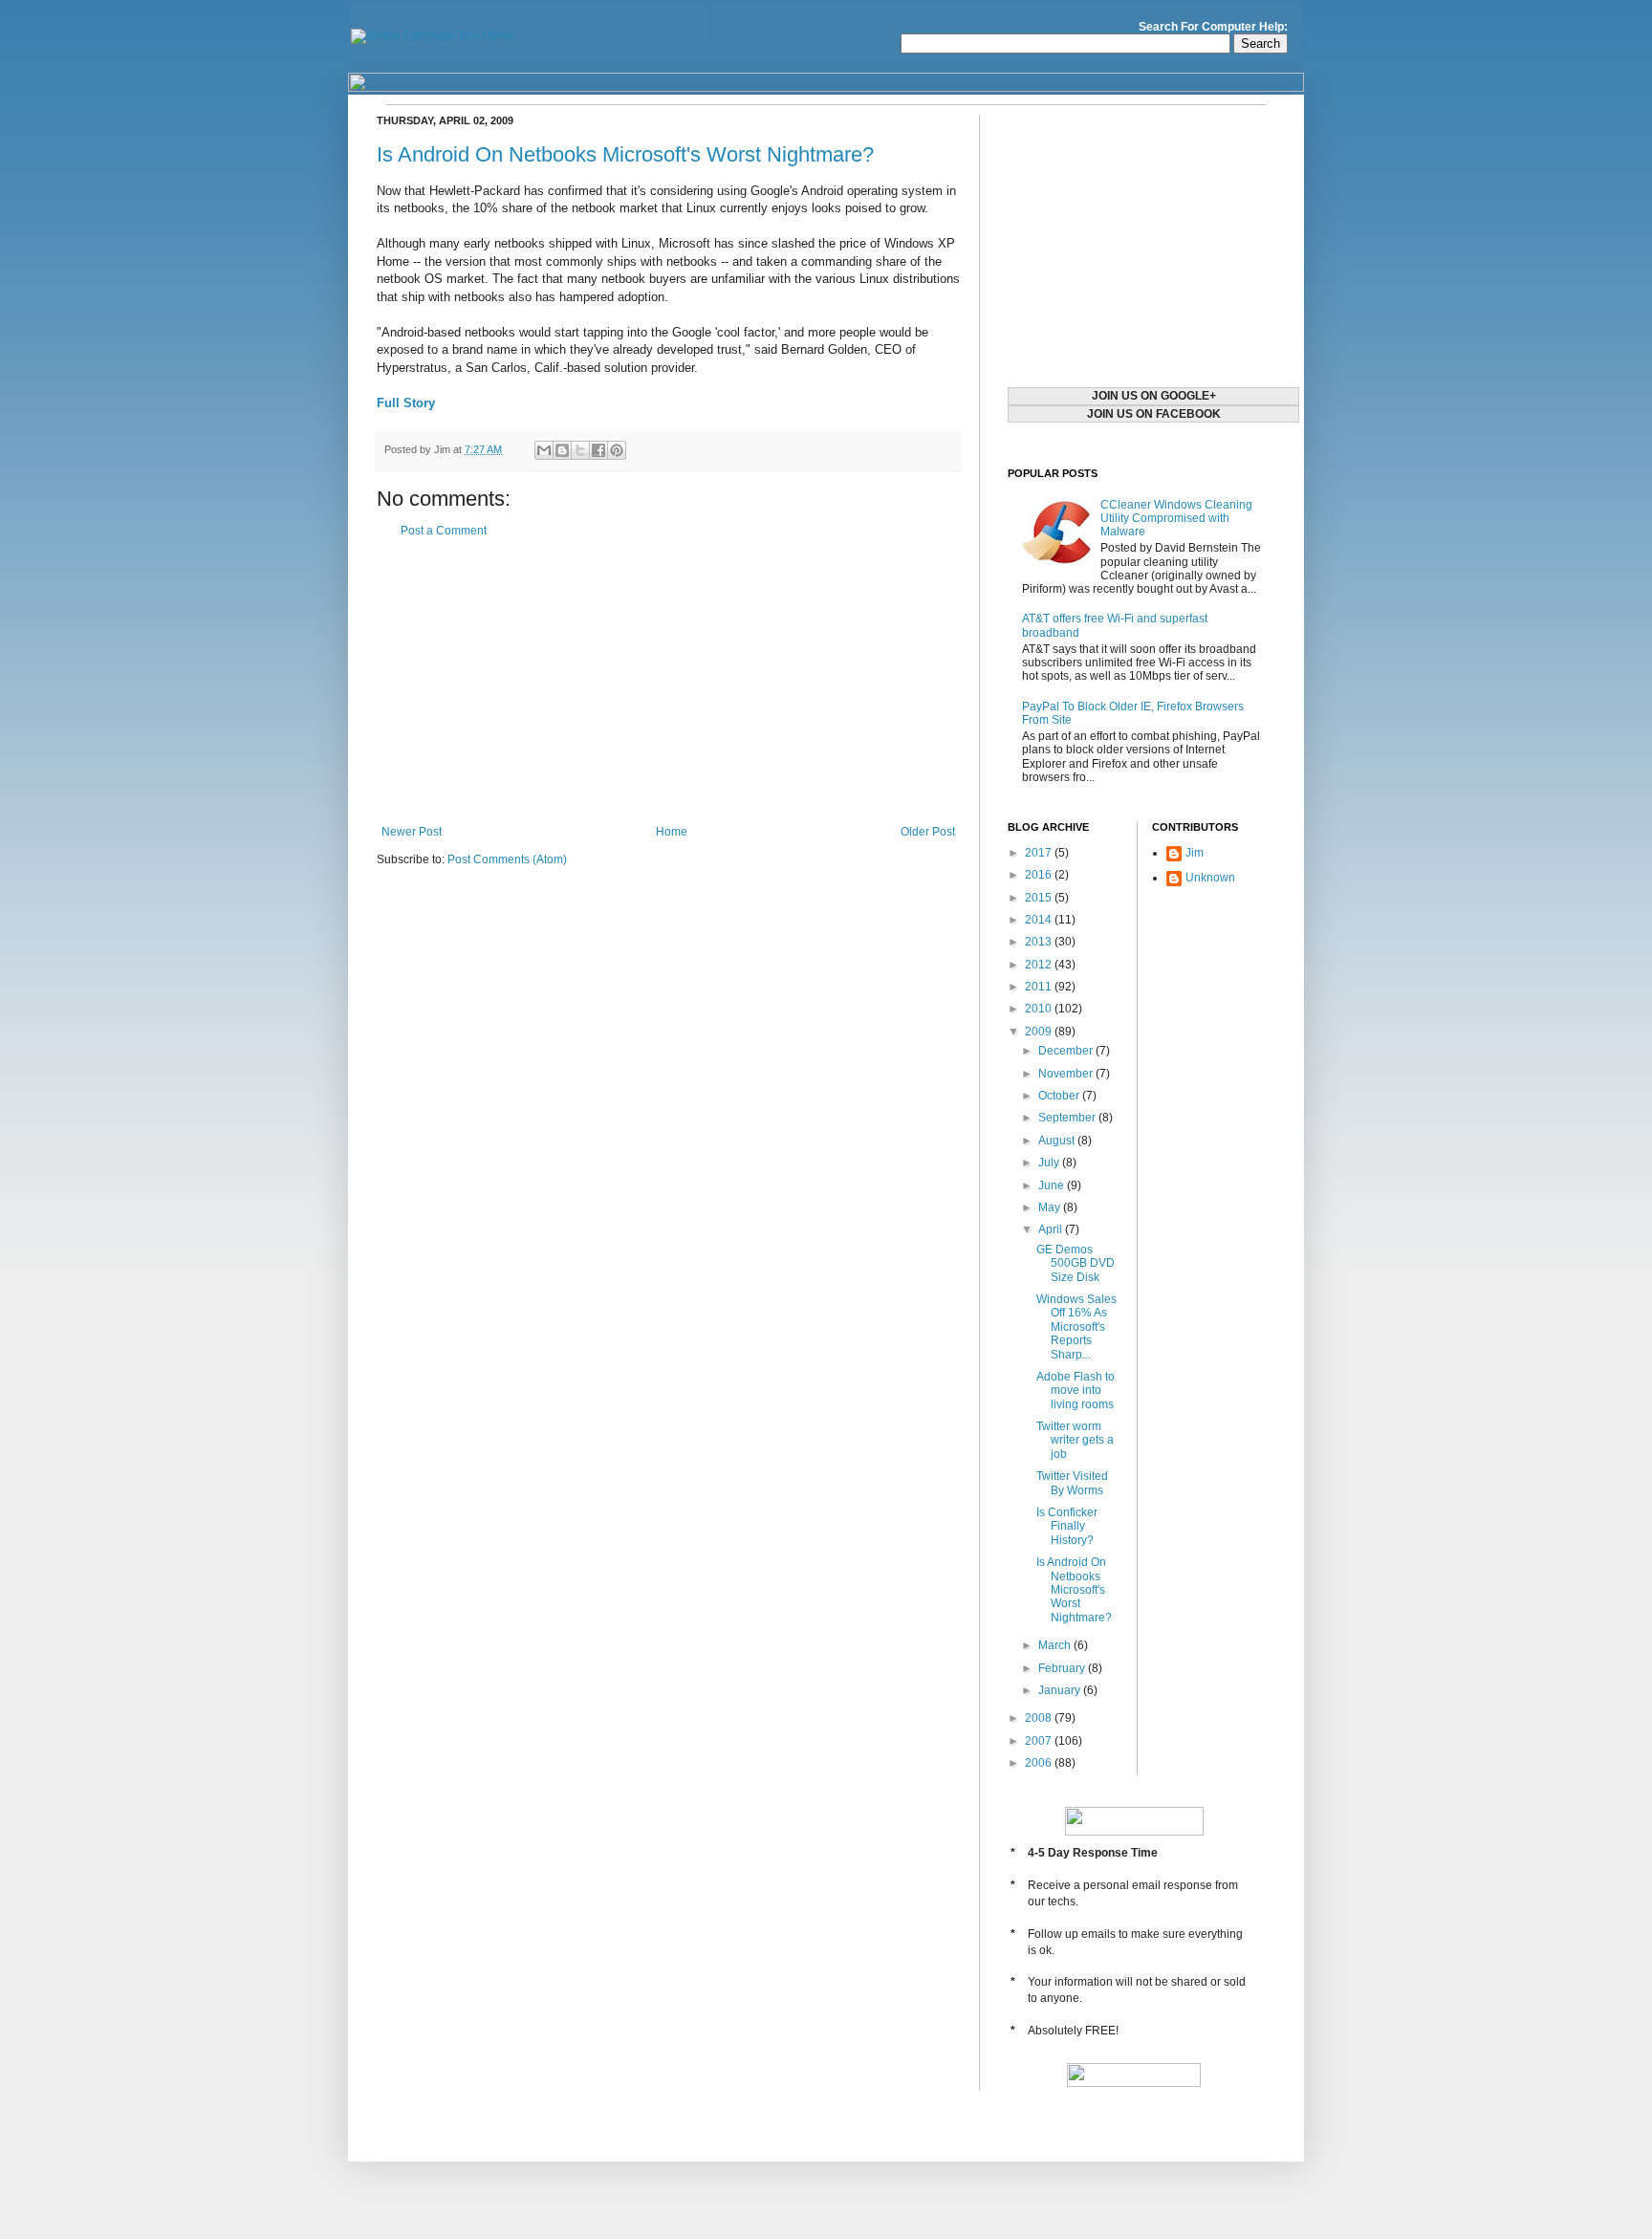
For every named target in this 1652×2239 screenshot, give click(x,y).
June (1053, 1185)
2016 (1040, 875)
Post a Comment (444, 531)
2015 (1040, 898)
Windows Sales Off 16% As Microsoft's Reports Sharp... (1076, 1327)
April (1052, 1229)
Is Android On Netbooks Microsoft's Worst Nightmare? (625, 154)
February (1063, 1668)
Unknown (1210, 878)
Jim (1195, 853)
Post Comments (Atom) (507, 859)
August (1058, 1141)
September (1068, 1118)
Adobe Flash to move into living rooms (1076, 1391)
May (1051, 1207)
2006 (1040, 1763)
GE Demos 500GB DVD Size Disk (1076, 1263)
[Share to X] (580, 450)
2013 (1040, 942)
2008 (1040, 1718)
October (1060, 1096)
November (1067, 1074)
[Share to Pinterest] (617, 450)
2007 (1040, 1741)
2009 (1040, 1032)
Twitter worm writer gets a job (1075, 1440)
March (1056, 1645)
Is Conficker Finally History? (1067, 1526)
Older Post (928, 832)
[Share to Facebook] (598, 450)
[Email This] (544, 450)
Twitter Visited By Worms (1072, 1483)
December (1067, 1051)
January (1061, 1690)
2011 (1040, 987)
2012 (1040, 965)
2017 (1040, 853)
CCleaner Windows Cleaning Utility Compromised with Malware (1176, 519)
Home (672, 832)
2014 (1040, 920)
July (1050, 1163)
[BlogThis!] (562, 450)
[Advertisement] (668, 682)
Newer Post (412, 832)
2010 (1040, 1009)
